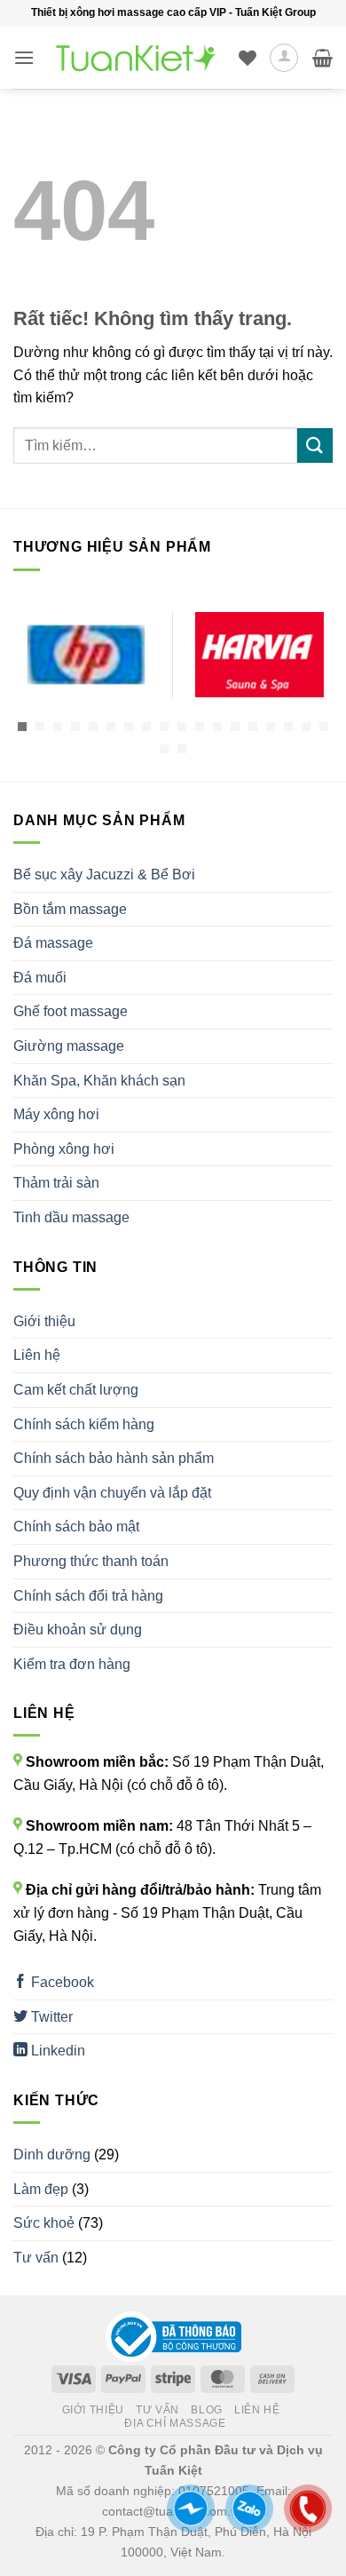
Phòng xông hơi (64, 1149)
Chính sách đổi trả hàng (88, 1596)
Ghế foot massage (71, 1011)
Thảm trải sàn (56, 1183)
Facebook (61, 1982)
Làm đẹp (41, 2189)
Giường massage (69, 1046)
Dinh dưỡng (52, 2155)
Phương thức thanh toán (91, 1561)
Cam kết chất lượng (76, 1390)
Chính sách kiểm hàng (84, 1424)
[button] (24, 57)
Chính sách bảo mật (76, 1527)
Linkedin (56, 2051)
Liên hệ (37, 1355)
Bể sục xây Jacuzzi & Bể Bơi (104, 875)
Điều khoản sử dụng (78, 1630)
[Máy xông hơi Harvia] (259, 655)
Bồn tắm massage (70, 909)
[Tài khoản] (284, 58)
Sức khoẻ (44, 2223)
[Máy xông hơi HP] (86, 655)
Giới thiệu (44, 1321)
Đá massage (53, 943)
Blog (206, 2410)
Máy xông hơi (56, 1114)
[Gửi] (315, 445)
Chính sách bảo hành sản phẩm (114, 1458)
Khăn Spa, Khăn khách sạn (99, 1081)
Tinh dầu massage (71, 1217)
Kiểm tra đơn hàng (72, 1664)
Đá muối (40, 978)
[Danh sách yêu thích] (248, 58)
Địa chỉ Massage (175, 2423)
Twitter (50, 2017)
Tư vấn (36, 2258)
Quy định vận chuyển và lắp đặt (112, 1493)
